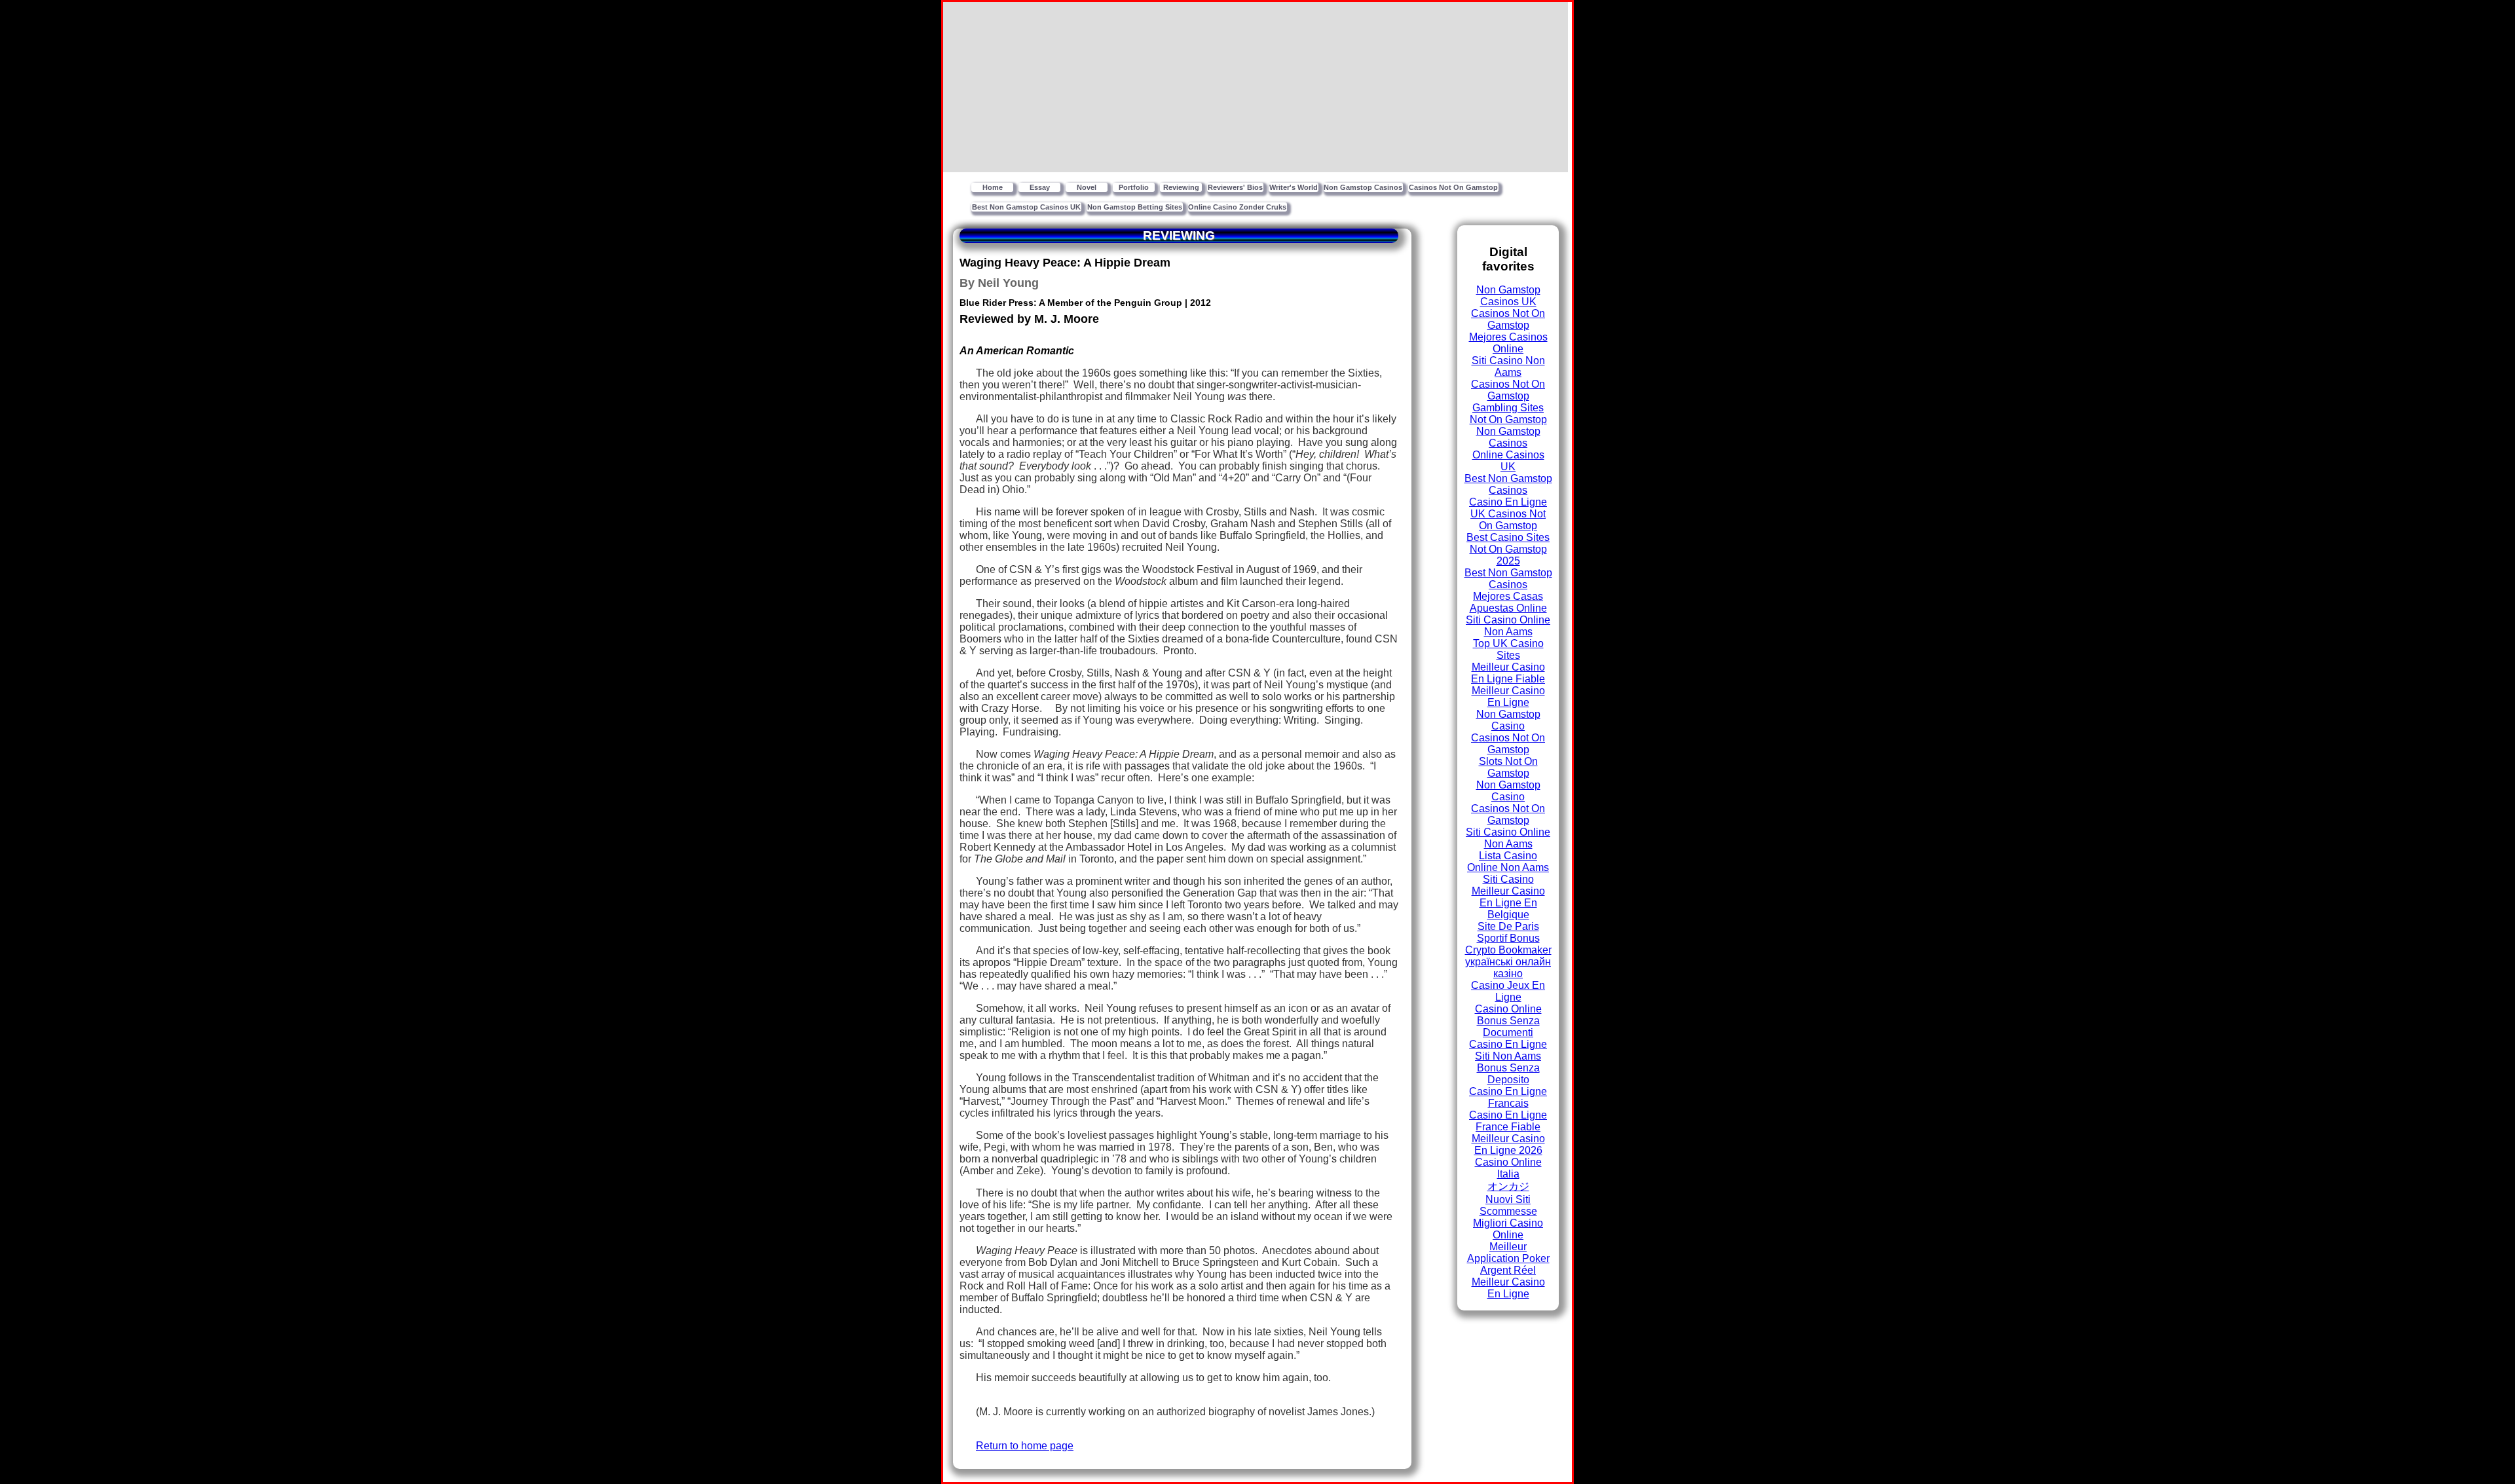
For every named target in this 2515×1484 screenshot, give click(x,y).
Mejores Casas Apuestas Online (1508, 602)
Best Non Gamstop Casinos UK (1026, 207)
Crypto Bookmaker (1508, 950)
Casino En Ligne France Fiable (1508, 1121)
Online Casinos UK (1508, 461)
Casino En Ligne (1508, 502)
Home (993, 187)
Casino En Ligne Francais (1508, 1097)
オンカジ (1508, 1186)
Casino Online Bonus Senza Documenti (1508, 1021)
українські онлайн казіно (1508, 968)
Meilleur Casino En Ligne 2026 (1508, 1144)
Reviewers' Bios (1235, 187)
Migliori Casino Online (1508, 1229)
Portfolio (1134, 187)
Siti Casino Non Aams (1508, 366)
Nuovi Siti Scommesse (1508, 1205)
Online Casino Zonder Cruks (1237, 207)
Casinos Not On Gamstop (1453, 187)
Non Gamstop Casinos (1363, 187)
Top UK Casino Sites (1508, 649)
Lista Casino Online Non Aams (1508, 862)
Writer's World (1294, 187)
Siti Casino (1508, 879)
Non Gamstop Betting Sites (1135, 207)
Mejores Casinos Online (1508, 343)
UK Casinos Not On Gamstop (1508, 520)
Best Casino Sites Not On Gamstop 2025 (1508, 549)
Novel (1087, 187)
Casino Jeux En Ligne (1508, 991)
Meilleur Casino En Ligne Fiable (1508, 673)
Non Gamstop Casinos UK (1508, 296)
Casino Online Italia (1508, 1168)
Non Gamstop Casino (1508, 720)
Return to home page (1025, 1446)
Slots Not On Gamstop (1508, 767)
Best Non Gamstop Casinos (1508, 484)
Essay (1040, 187)
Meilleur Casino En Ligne (1508, 696)
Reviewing (1181, 187)
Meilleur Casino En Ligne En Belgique (1508, 903)
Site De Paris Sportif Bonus (1508, 932)
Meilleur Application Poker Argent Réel (1508, 1258)
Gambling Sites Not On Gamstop (1508, 414)
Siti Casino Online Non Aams (1508, 626)
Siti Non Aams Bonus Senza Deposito (1508, 1068)
